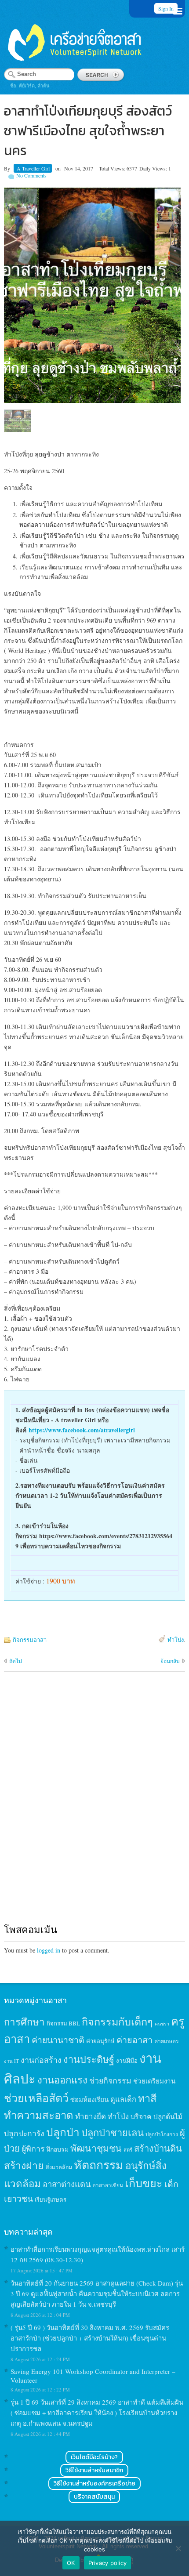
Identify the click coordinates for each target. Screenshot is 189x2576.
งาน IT (11, 2061)
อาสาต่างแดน (67, 2184)
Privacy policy (108, 2563)
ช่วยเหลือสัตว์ (36, 2098)
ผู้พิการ (33, 2148)
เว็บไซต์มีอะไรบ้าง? (94, 2457)
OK (71, 2563)
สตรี (128, 2150)
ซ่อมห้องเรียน (89, 2099)
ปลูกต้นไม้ (168, 2116)
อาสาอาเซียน (108, 2185)
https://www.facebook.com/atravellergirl (82, 1430)
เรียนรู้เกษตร (51, 2199)
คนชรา (162, 2024)
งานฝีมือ (127, 2061)
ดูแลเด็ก (123, 2099)
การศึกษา (24, 2022)
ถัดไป (16, 1661)
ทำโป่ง (176, 1640)
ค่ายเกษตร (167, 2041)
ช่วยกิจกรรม (110, 2080)
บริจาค (141, 2116)
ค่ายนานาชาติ (58, 2040)
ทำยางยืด (91, 2116)
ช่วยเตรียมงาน (154, 2081)
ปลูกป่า (63, 2132)
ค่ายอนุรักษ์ (100, 2041)
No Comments (31, 175)
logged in (49, 1950)
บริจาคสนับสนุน (94, 2497)
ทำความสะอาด (39, 2115)
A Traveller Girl (33, 168)
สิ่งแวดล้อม (59, 2167)
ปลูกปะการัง (24, 2133)
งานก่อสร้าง (41, 2060)
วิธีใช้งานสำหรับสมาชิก (94, 2470)
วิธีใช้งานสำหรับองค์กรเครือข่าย (94, 2484)
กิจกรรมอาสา (30, 1640)
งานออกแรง (62, 2080)
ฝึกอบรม (58, 2149)
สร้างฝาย (24, 2165)
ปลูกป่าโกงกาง (162, 2134)
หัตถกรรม (99, 2165)
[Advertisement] (94, 1806)
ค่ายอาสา (134, 2040)
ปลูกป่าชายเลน (113, 2132)
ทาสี (147, 2098)
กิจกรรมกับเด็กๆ (117, 2022)
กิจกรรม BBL (63, 2023)
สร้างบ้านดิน (158, 2148)
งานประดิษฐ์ (89, 2059)
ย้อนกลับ (170, 1661)
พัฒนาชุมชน (96, 2148)
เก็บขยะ (144, 2183)
